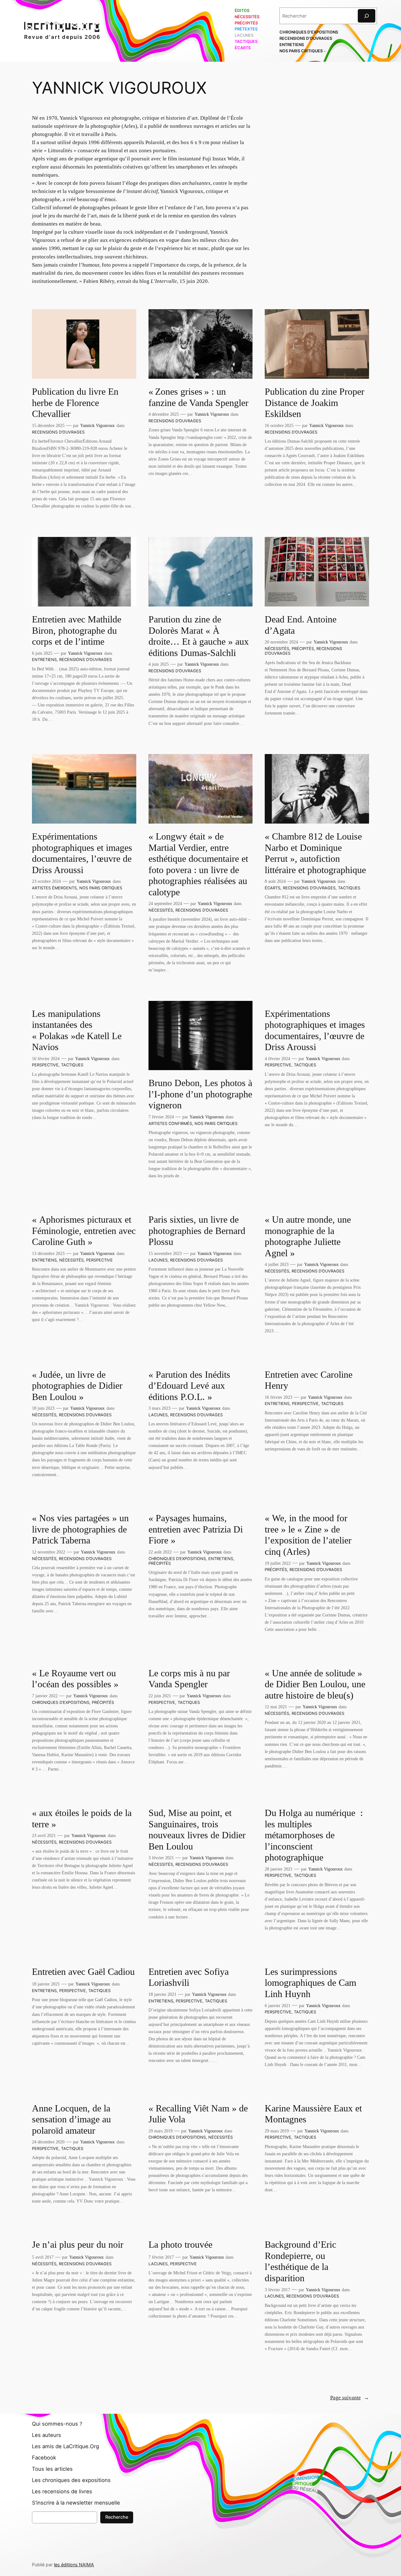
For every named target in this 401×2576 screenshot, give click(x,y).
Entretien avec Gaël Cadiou (83, 1972)
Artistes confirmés (170, 1124)
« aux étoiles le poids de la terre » (82, 1819)
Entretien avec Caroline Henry (309, 1380)
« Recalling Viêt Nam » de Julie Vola (198, 2114)
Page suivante (350, 2398)
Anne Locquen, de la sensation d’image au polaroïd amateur (71, 2119)
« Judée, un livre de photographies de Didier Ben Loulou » (77, 1386)
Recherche (117, 2517)
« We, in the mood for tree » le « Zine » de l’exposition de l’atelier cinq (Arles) (308, 1535)
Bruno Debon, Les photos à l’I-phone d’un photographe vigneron (200, 1094)
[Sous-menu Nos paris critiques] (325, 51)
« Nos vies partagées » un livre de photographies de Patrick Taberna (80, 1529)
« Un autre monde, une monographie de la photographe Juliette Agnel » (308, 1236)
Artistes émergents (54, 888)
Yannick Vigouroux (97, 425)
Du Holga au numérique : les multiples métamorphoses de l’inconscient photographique (314, 1835)
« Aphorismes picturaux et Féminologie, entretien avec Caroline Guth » (84, 1231)
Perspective (45, 1065)
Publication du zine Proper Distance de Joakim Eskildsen (315, 403)
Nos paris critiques (101, 888)
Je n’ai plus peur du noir (78, 2245)
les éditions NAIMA (74, 2565)
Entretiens (44, 660)
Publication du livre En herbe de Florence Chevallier (75, 403)
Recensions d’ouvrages (58, 432)
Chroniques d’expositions (177, 1559)
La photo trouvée (180, 2245)
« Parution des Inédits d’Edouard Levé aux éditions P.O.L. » (189, 1386)
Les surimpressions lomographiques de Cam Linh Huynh (310, 1983)
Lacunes (158, 1260)
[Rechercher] (367, 16)
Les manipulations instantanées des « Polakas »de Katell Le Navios (77, 1030)
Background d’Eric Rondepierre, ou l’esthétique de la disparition (300, 2261)
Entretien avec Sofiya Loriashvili (189, 1977)
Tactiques (349, 888)
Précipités (303, 649)
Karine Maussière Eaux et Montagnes (313, 2114)
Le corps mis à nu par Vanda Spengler (189, 1679)
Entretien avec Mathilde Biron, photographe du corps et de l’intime (77, 630)
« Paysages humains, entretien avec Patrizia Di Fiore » (196, 1529)
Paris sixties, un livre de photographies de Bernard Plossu (197, 1231)
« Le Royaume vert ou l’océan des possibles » (76, 1679)
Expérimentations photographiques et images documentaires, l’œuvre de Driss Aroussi (82, 853)
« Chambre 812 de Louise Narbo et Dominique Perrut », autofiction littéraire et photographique (315, 853)
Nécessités (277, 649)
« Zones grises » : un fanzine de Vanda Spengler (198, 397)
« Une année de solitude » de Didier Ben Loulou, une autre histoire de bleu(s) (315, 1684)
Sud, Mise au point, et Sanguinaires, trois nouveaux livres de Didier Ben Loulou (197, 1830)
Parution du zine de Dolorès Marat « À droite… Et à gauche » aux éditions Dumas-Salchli (199, 636)
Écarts (273, 888)
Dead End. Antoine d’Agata (301, 625)
